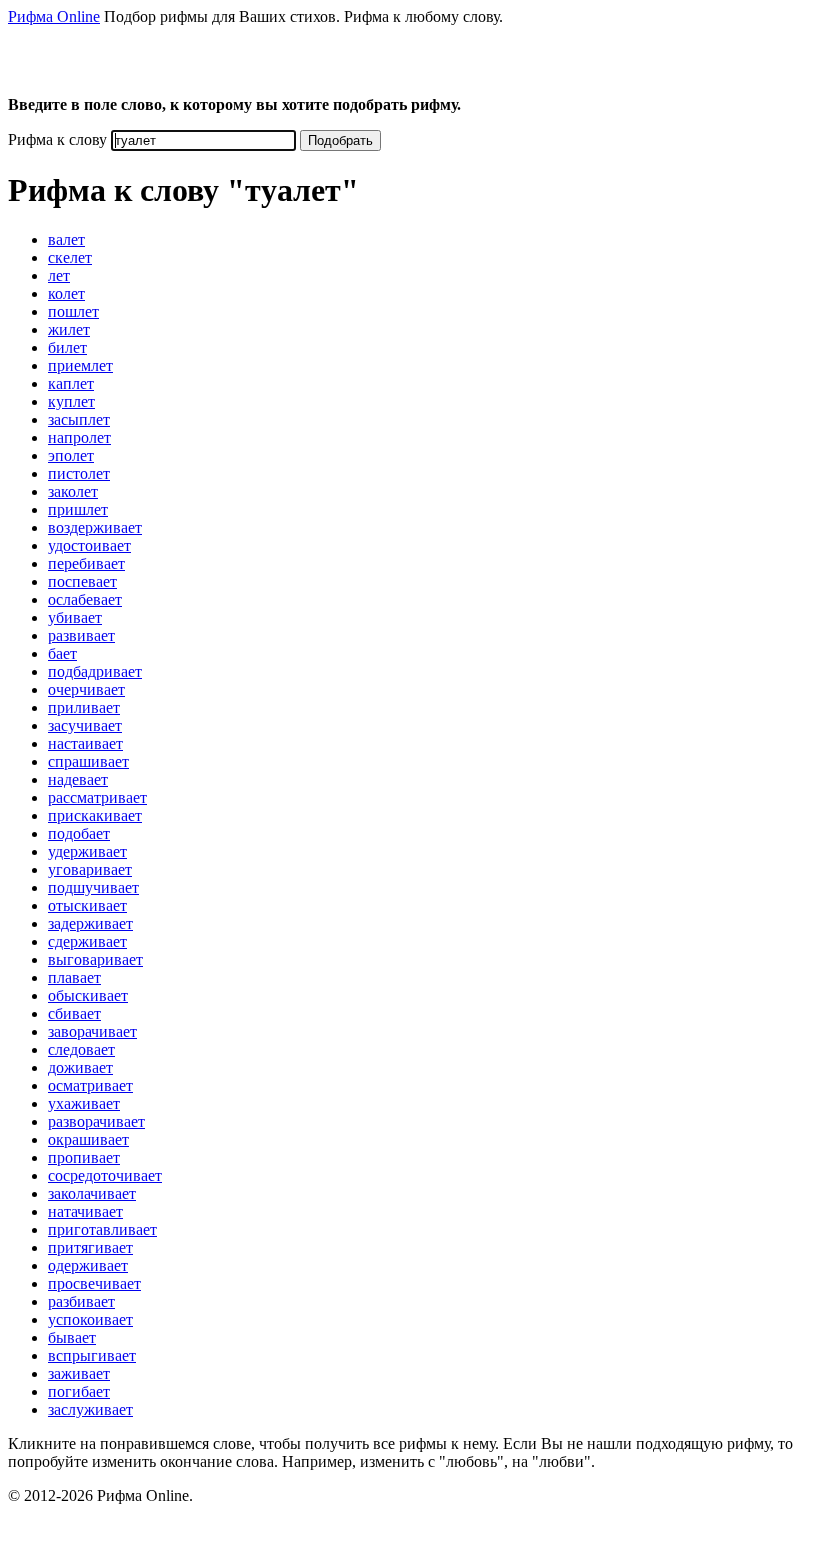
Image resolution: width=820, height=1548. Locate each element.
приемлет (80, 365)
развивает (81, 635)
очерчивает (86, 689)
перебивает (86, 563)
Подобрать (340, 140)
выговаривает (95, 959)
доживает (80, 1067)
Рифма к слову (57, 139)
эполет (71, 455)
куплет (71, 401)
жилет (69, 329)
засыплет (79, 419)
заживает (79, 1373)
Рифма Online (54, 16)
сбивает (74, 1013)
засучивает (85, 725)
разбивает (81, 1301)
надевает (78, 779)
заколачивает (92, 1193)
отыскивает (87, 905)
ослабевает (85, 599)
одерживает (88, 1265)
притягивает (90, 1247)
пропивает (84, 1157)
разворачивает (96, 1121)
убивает (75, 617)
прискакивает (95, 815)
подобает (79, 833)
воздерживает (95, 527)
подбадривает (95, 671)
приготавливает (102, 1229)
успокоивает (90, 1319)
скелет (70, 257)
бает (62, 653)
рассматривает (97, 797)
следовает (81, 1049)
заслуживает (90, 1409)
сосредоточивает (105, 1175)
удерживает (87, 851)
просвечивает (94, 1283)
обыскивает (88, 995)
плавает (74, 977)
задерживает (90, 923)
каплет (71, 383)
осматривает (90, 1085)
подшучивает (93, 887)
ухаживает (84, 1103)
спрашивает (88, 761)
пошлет (73, 311)
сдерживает (87, 941)
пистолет (79, 473)
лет (59, 275)
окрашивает (88, 1139)
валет (66, 239)
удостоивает (89, 545)
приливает (84, 707)
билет (67, 347)
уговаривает (90, 869)
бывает (72, 1337)
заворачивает (92, 1031)
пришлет (78, 509)
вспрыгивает (92, 1355)
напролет (79, 437)
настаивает (85, 743)
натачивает (85, 1211)
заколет (73, 491)
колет (66, 293)
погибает (79, 1391)
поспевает (82, 581)
